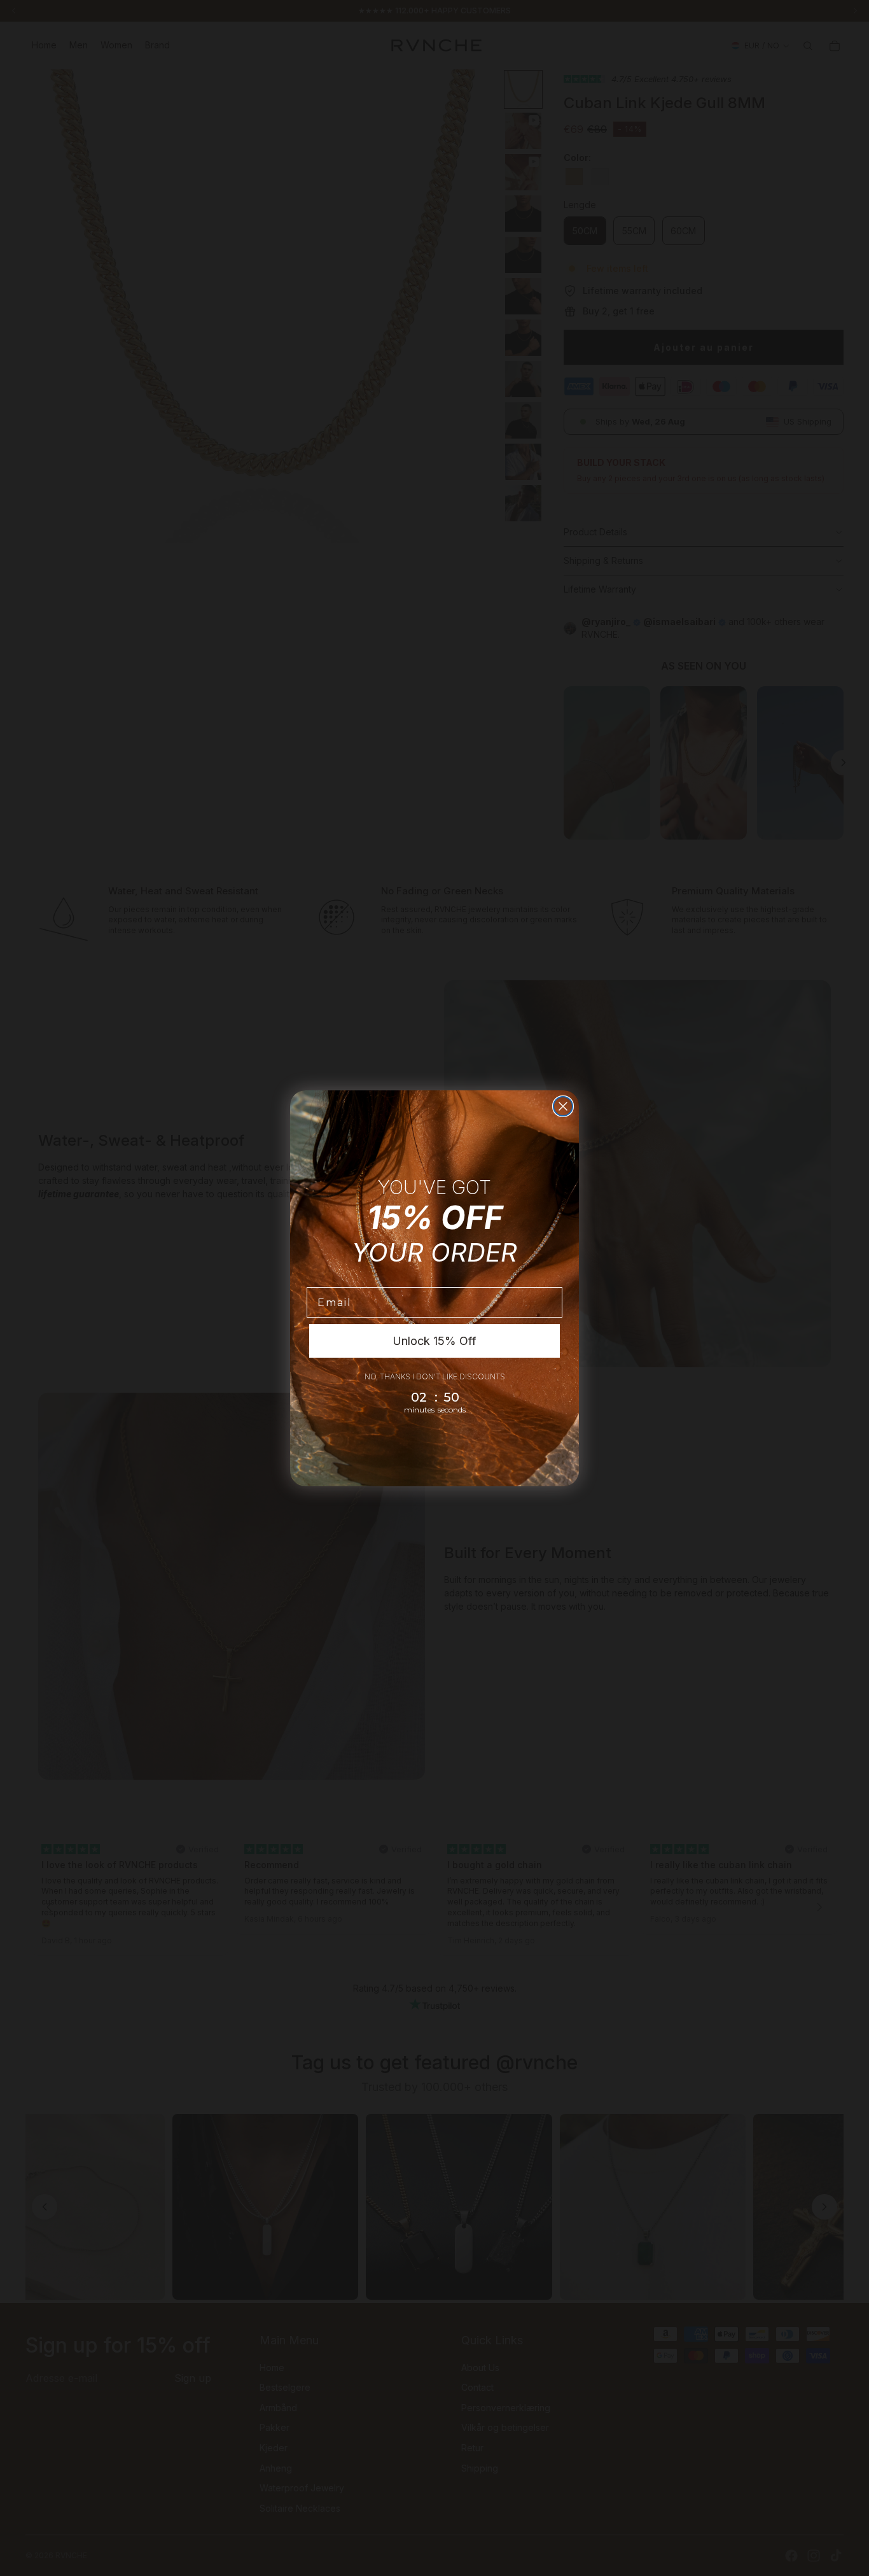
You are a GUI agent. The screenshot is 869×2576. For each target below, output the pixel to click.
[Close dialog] (563, 1106)
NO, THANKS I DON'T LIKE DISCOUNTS (435, 1376)
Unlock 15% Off (434, 1341)
